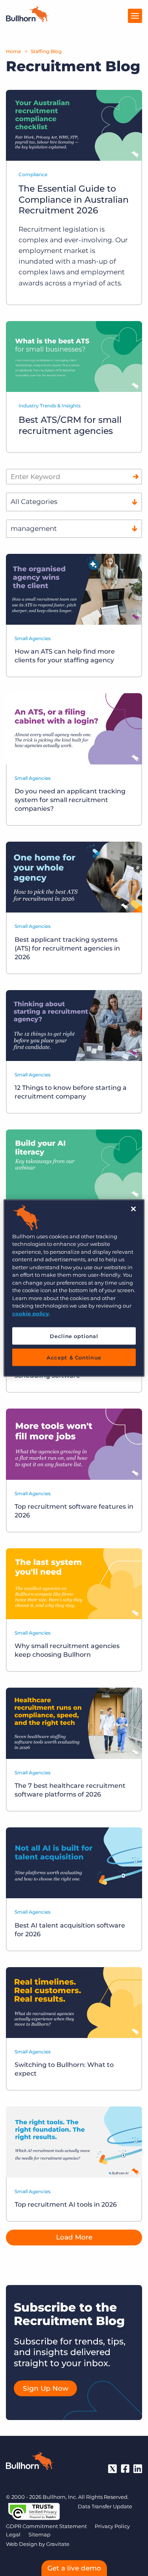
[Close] (133, 1209)
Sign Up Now (46, 2388)
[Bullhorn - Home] (30, 2462)
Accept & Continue (74, 1357)
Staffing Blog (46, 51)
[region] (74, 1288)
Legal (13, 2534)
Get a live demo (74, 2568)
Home (13, 51)
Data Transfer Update (105, 2506)
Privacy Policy (112, 2526)
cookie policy (31, 1313)
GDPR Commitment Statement (46, 2526)
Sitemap (39, 2534)
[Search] (136, 477)
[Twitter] (112, 2469)
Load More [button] (74, 2237)
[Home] (27, 20)
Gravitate (58, 2544)
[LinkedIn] (138, 2469)
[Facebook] (125, 2469)
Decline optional (74, 1336)
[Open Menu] (135, 16)
